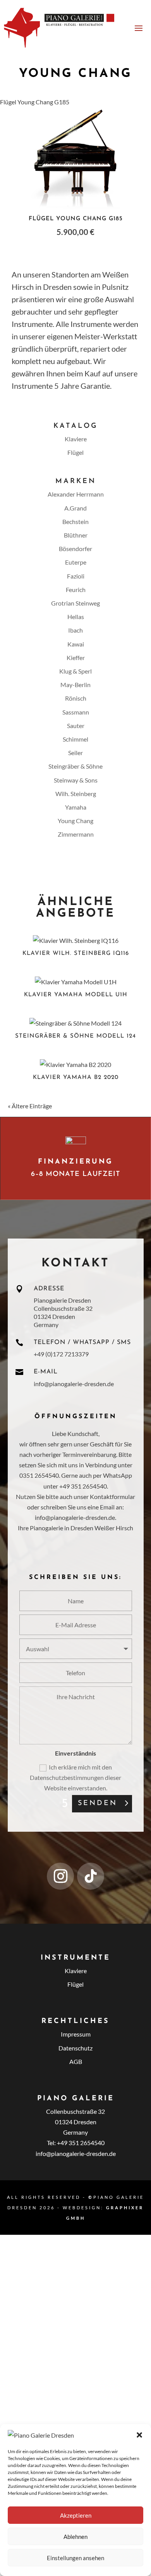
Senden (98, 1804)
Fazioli (76, 576)
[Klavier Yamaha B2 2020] (75, 1064)
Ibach (75, 630)
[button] (139, 2435)
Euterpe (76, 562)
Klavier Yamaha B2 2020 (76, 1078)
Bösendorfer (75, 549)
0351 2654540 (39, 1475)
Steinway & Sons (76, 780)
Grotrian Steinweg (75, 603)
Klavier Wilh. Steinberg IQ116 (76, 954)
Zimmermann (76, 834)
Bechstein (75, 521)
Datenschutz (75, 2048)
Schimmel (75, 739)
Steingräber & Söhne (75, 766)
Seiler (75, 753)
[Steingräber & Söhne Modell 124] (75, 1023)
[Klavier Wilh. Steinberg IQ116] (75, 940)
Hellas (76, 617)
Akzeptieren (76, 2515)
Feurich (76, 590)
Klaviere (76, 439)
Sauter (76, 726)
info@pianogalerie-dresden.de (74, 1384)
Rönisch (76, 698)
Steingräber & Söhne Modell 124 (75, 1036)
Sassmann (76, 712)
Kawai (76, 644)
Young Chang (75, 821)
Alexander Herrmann (76, 494)
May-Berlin (75, 685)
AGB (76, 2061)
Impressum (76, 2034)
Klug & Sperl (75, 671)
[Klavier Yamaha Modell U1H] (75, 982)
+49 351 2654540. (84, 1486)
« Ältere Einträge (30, 1106)
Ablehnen (75, 2537)
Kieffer (76, 658)
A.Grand (75, 508)
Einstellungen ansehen (75, 2558)
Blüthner (76, 535)
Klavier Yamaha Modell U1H (76, 995)
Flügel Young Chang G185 (35, 102)
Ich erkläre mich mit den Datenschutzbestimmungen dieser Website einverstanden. (75, 1777)
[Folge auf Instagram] (60, 1876)
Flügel (75, 452)
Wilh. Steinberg (76, 794)
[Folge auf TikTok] (91, 1876)
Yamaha (76, 807)
